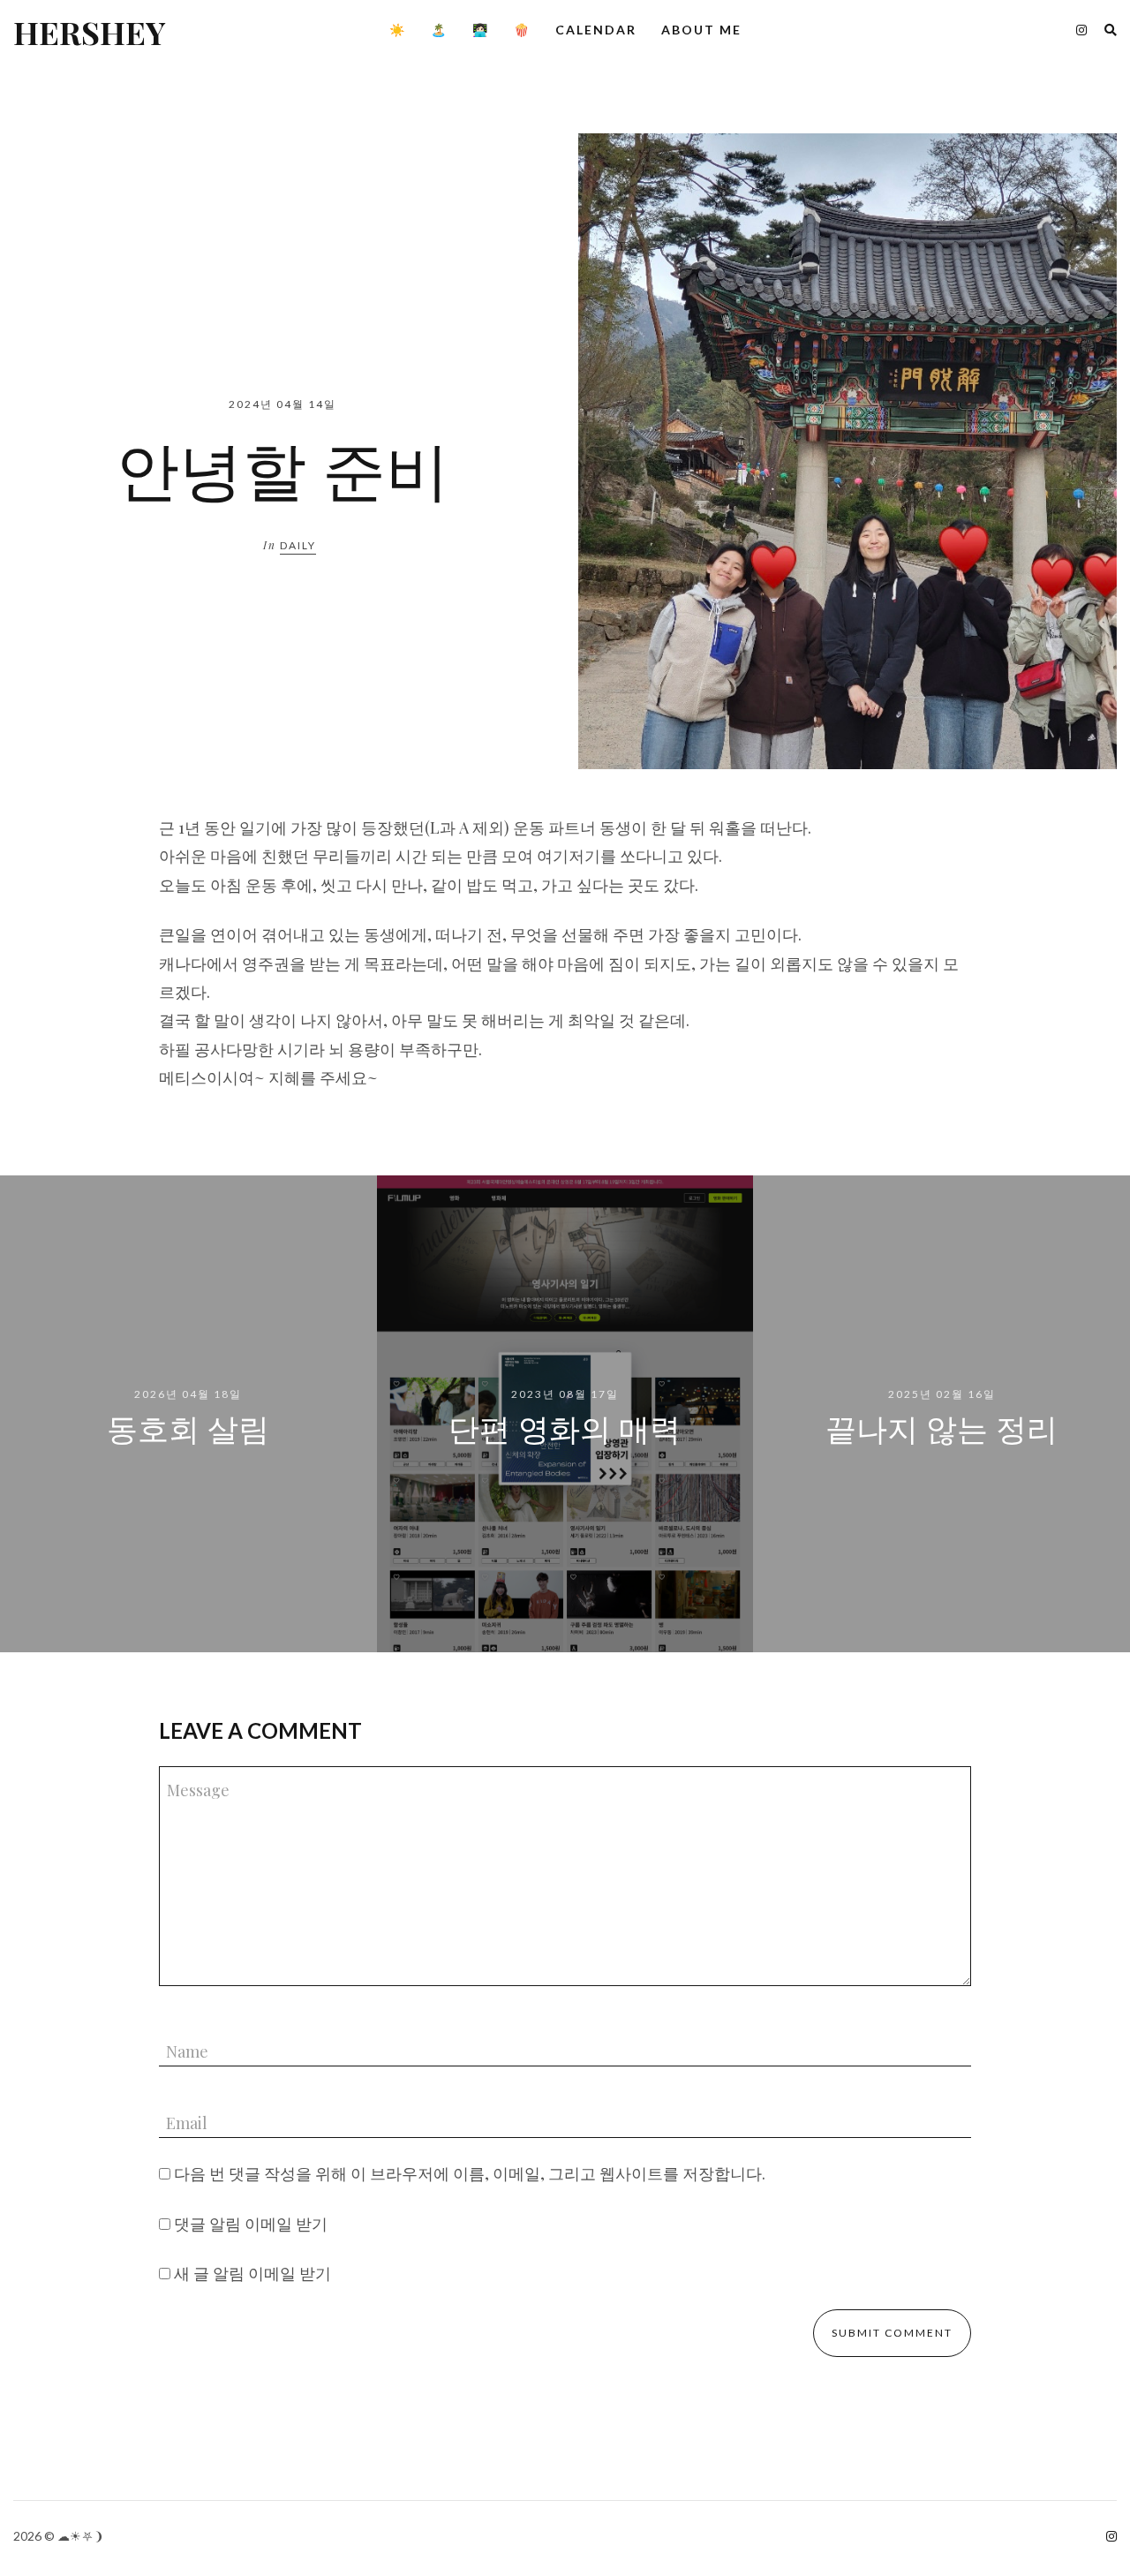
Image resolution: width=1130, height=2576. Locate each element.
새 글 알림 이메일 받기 (252, 2273)
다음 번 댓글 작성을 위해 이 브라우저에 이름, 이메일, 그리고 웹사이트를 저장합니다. (470, 2173)
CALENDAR (596, 30)
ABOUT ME (701, 30)
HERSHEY (89, 32)
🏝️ (439, 30)
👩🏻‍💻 (481, 30)
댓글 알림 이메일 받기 (251, 2224)
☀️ (398, 30)
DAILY (298, 545)
